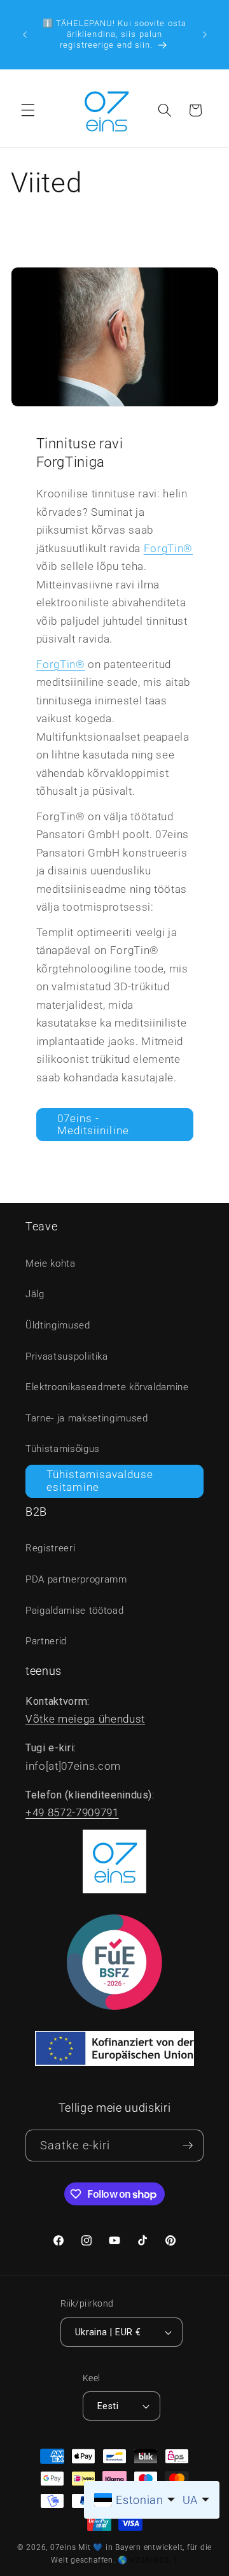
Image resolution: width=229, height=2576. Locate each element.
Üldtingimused (58, 1325)
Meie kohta (51, 1263)
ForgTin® (168, 549)
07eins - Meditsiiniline (93, 1125)
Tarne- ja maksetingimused (87, 1418)
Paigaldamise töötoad (74, 1611)
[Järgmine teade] (205, 34)
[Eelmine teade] (25, 34)
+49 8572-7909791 (72, 1813)
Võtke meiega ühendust (85, 1719)
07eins (63, 2547)
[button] (28, 110)
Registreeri (50, 1548)
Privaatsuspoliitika (67, 1356)
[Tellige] (188, 2146)
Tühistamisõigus (63, 1449)
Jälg (35, 1294)
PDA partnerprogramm (76, 1579)
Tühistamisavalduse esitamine (100, 1481)
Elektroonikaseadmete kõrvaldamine (107, 1387)
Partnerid (46, 1641)
